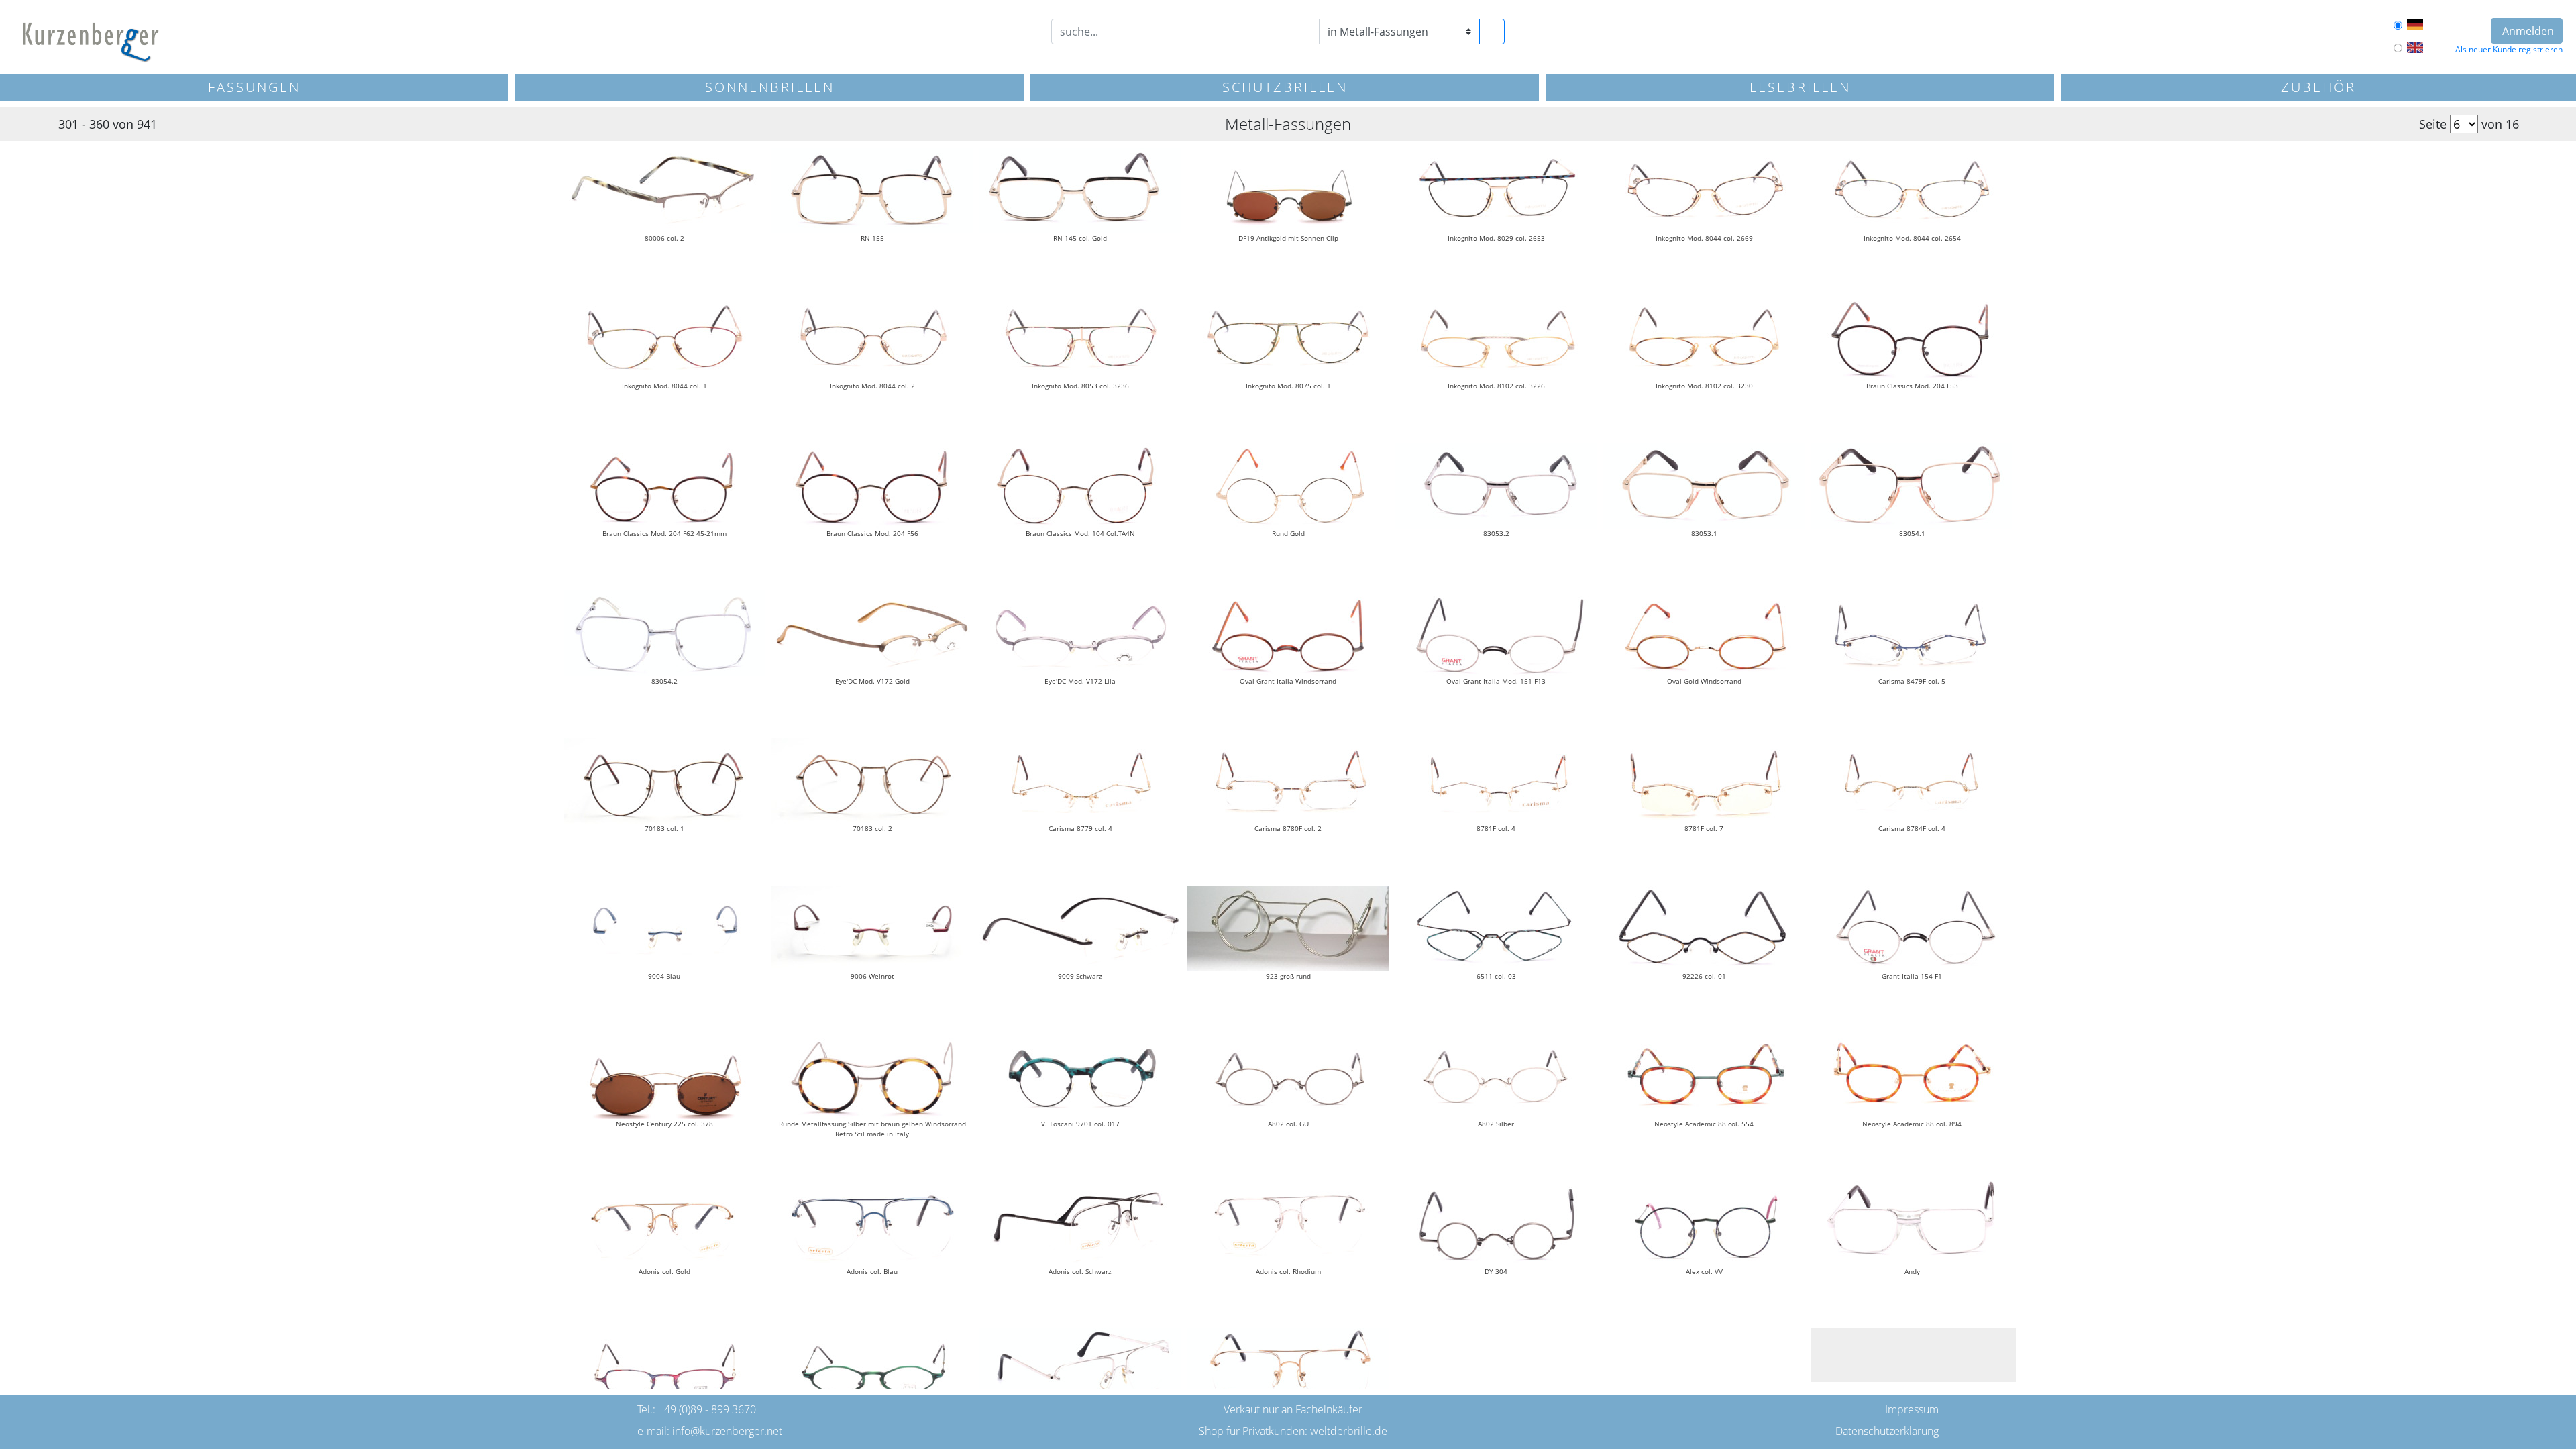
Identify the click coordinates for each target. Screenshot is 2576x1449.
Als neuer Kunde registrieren (2509, 49)
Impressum (1912, 1409)
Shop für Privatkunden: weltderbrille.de (1293, 1431)
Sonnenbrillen (770, 87)
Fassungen (254, 87)
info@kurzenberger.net (727, 1431)
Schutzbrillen (1285, 87)
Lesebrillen (1800, 87)
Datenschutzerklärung (1887, 1431)
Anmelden (2527, 31)
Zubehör (2318, 87)
